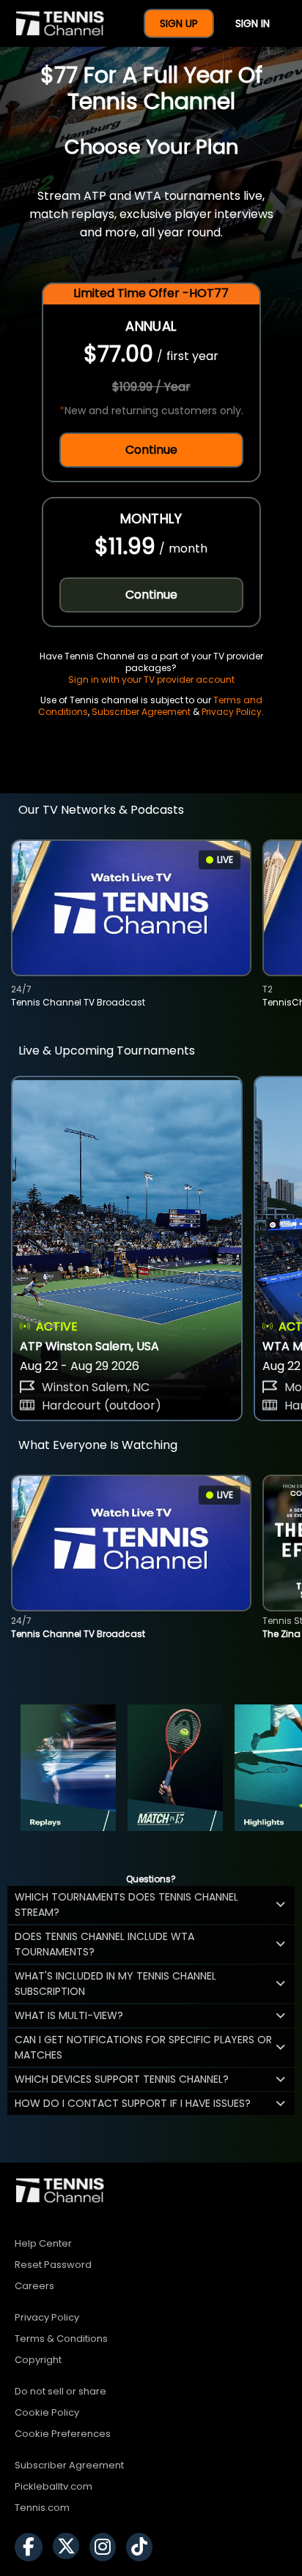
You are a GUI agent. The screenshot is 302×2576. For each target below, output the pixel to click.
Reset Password (53, 2265)
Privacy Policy (232, 712)
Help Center (43, 2243)
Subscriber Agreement (141, 712)
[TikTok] (143, 2547)
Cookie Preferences (63, 2434)
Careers (34, 2286)
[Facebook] (32, 2547)
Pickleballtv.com (54, 2486)
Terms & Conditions (61, 2339)
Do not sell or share (60, 2391)
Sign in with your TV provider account (151, 679)
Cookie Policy (47, 2412)
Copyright (38, 2360)
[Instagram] (106, 2547)
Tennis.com (42, 2508)
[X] (70, 2547)
